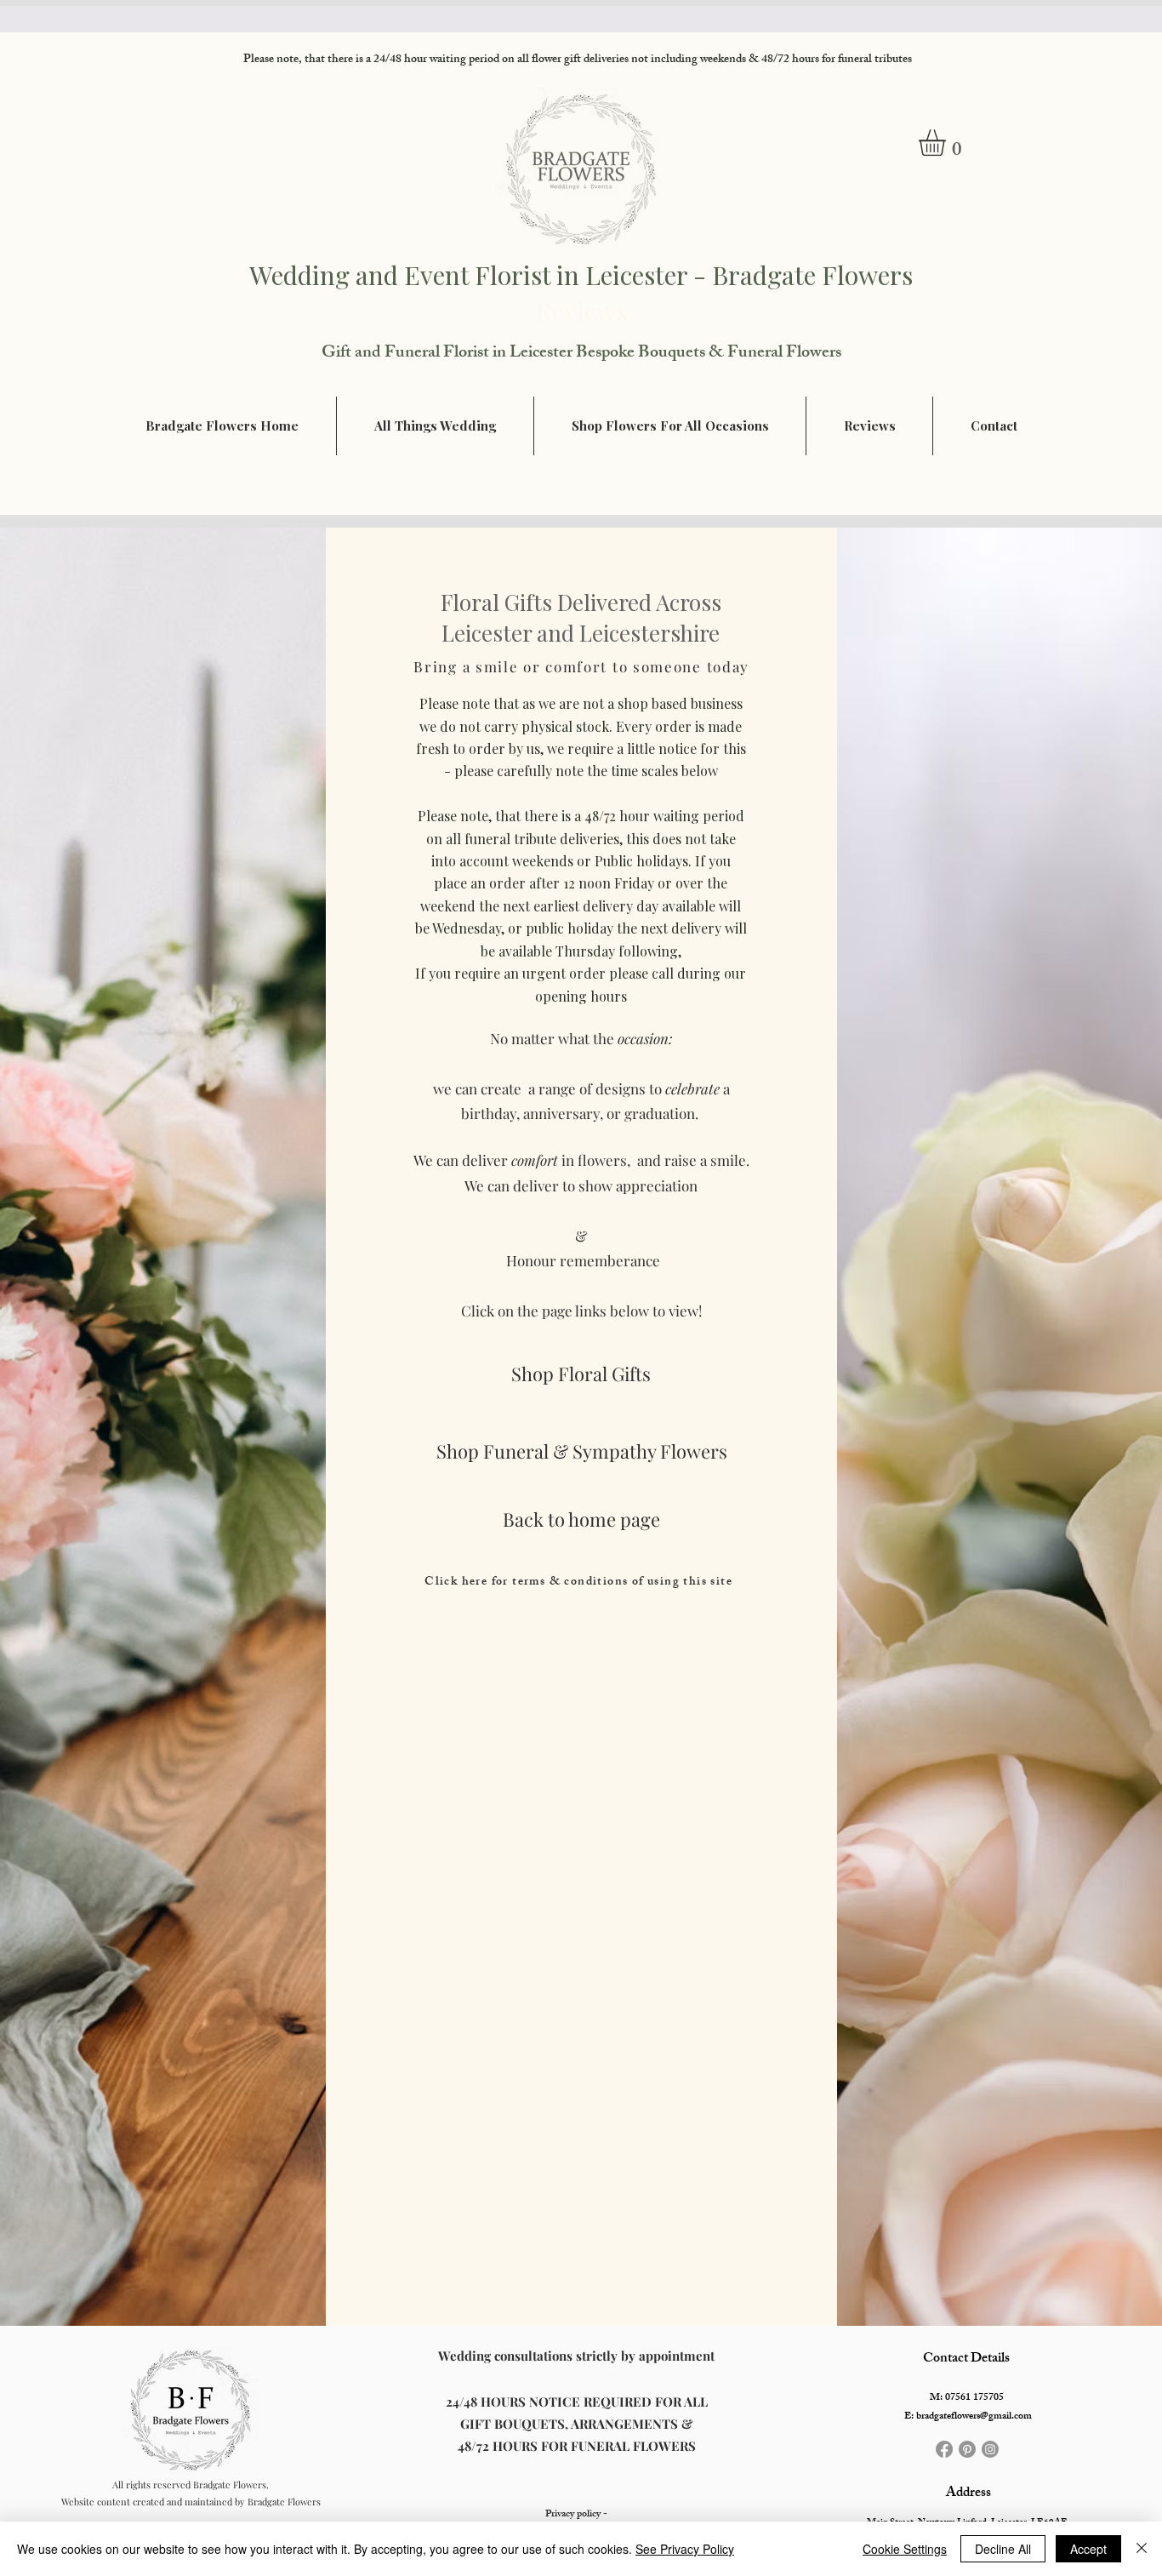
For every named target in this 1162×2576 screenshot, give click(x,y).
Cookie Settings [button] (905, 2549)
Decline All (1003, 2549)
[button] (948, 143)
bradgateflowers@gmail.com (974, 2417)
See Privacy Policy (685, 2549)
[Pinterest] (967, 2449)
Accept (1088, 2549)
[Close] (1142, 2549)
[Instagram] (990, 2449)
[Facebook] (944, 2449)
